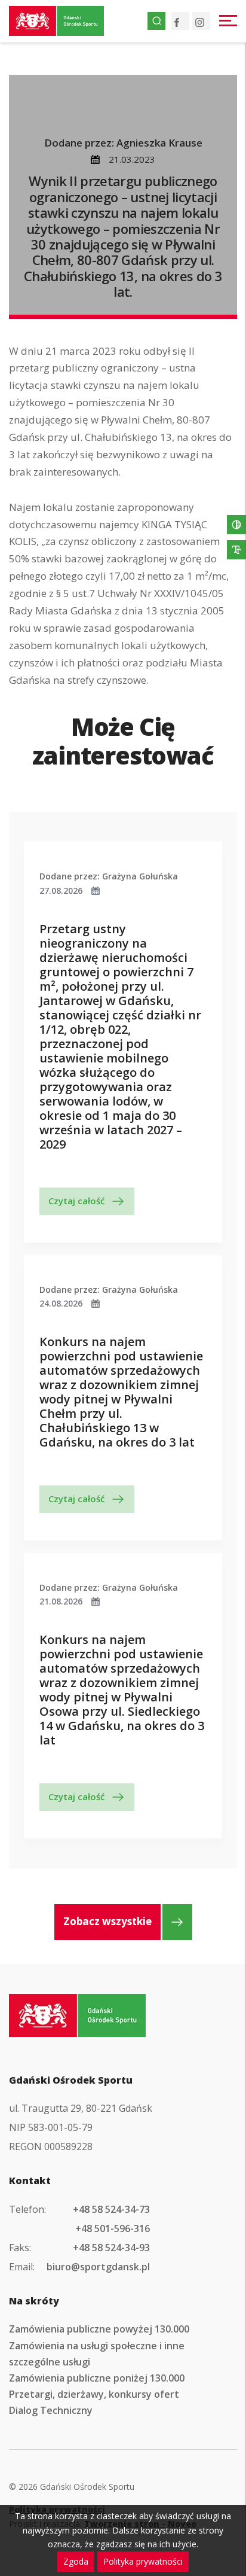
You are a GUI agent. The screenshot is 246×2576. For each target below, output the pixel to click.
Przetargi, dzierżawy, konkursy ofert (94, 2394)
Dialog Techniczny (51, 2410)
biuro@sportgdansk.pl (98, 2267)
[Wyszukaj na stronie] (156, 21)
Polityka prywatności (143, 2561)
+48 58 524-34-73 (111, 2209)
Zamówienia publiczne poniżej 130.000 (97, 2378)
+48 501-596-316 (113, 2228)
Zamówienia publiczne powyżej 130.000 (99, 2329)
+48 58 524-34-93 (111, 2248)
